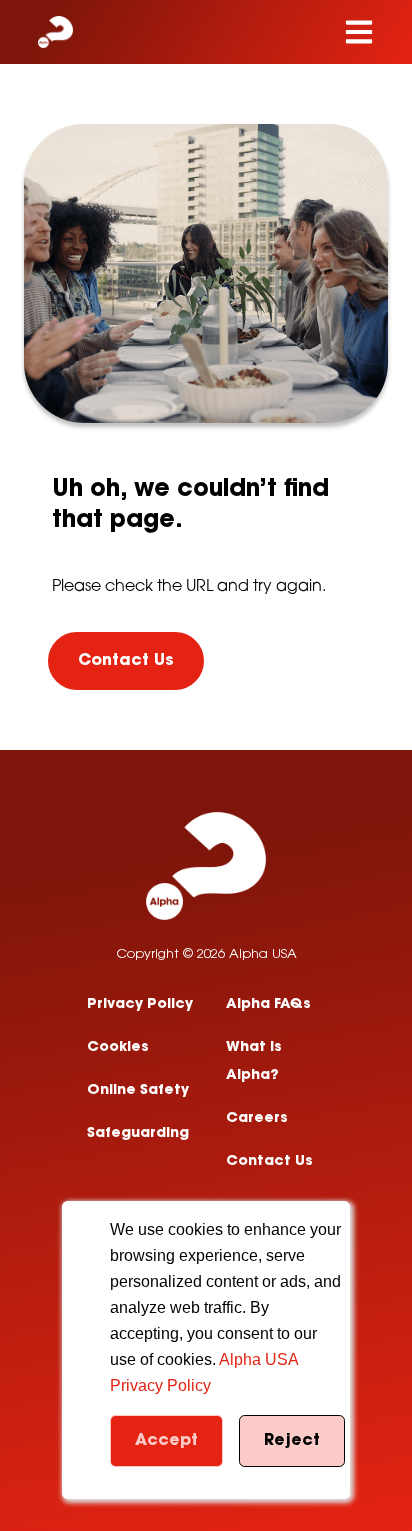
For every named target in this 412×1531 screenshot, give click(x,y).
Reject (292, 1441)
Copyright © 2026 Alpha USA (206, 954)
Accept (166, 1441)
